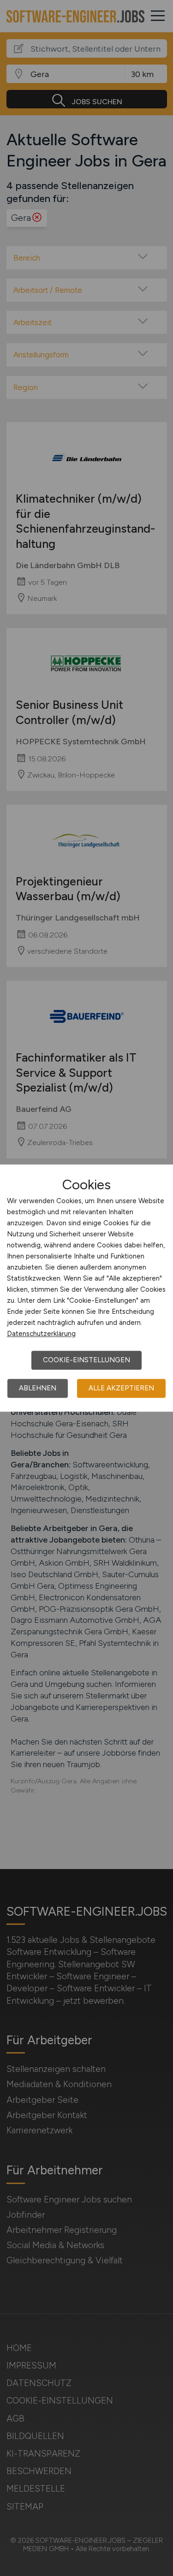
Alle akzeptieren (121, 1388)
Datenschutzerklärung (41, 1334)
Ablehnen (38, 1388)
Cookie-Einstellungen (86, 1360)
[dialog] (86, 1288)
